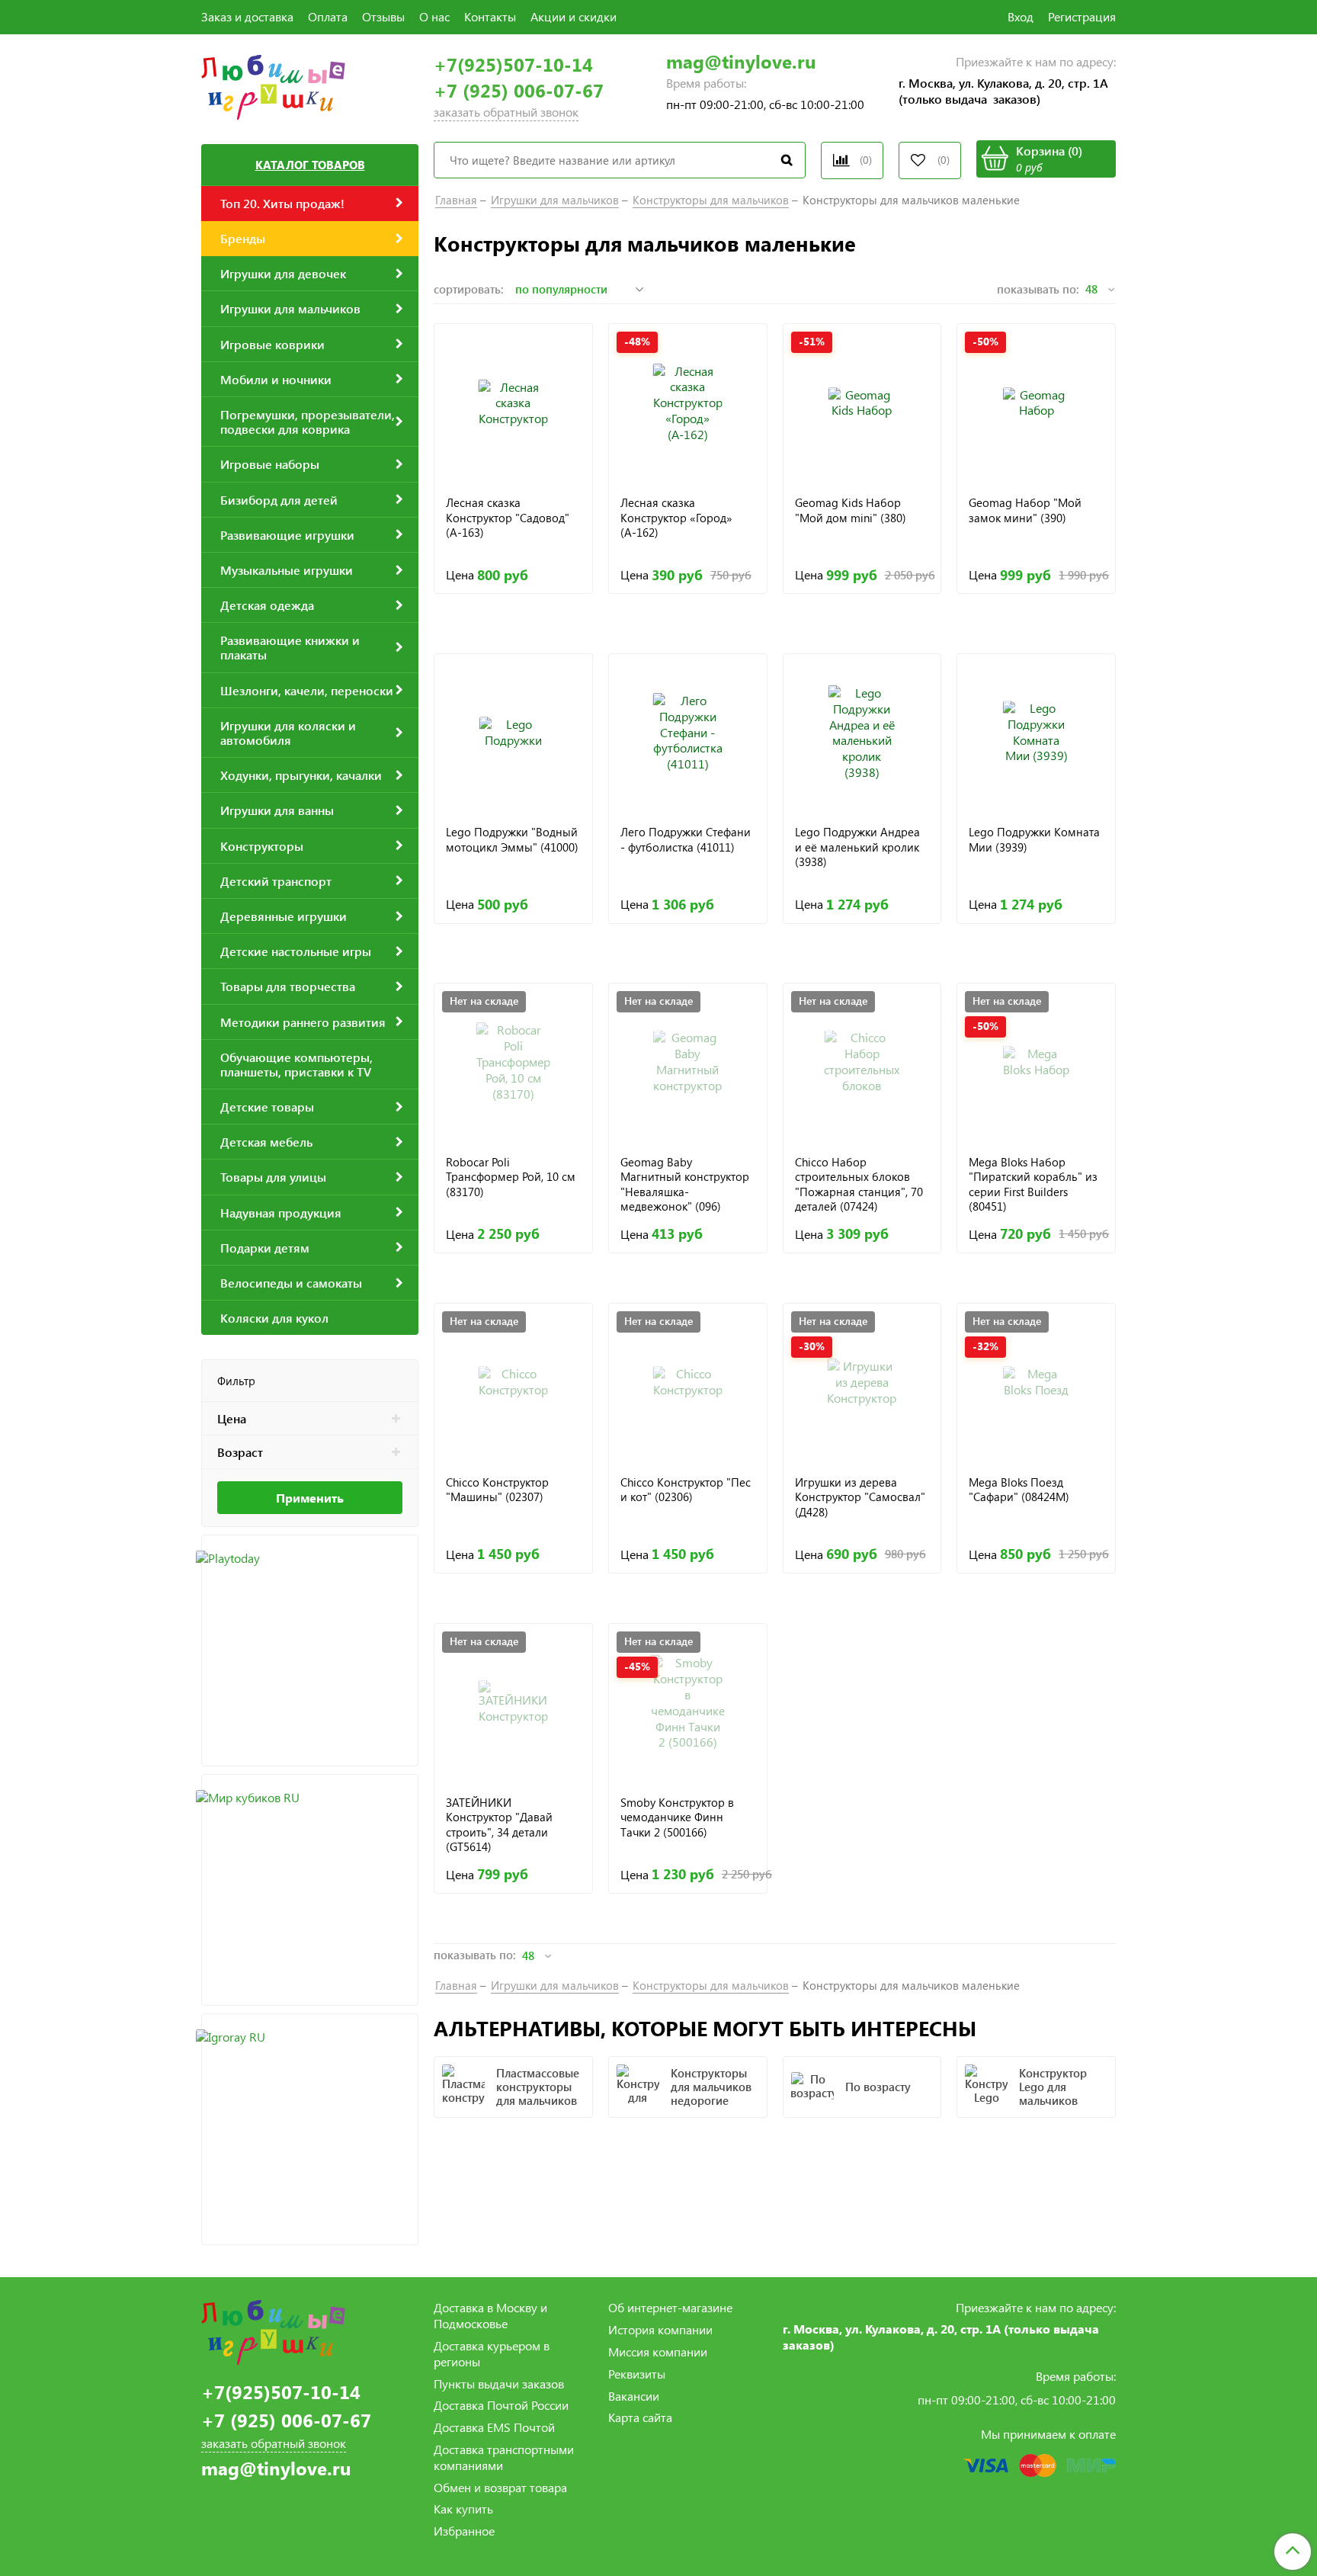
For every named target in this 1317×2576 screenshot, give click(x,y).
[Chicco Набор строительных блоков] (862, 1062)
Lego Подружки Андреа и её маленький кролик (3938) (857, 847)
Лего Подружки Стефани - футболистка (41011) (686, 840)
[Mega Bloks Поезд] (1036, 1383)
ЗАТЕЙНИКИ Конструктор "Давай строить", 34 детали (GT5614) (499, 1825)
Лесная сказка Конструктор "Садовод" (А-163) (508, 518)
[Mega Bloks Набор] (1036, 1062)
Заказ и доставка (247, 16)
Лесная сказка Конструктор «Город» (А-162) (676, 518)
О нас (434, 16)
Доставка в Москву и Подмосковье (490, 2315)
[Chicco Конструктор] (513, 1383)
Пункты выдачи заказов (499, 2384)
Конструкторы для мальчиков (711, 200)
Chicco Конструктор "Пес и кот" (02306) (686, 1490)
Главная (456, 200)
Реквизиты (637, 2374)
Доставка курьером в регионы (492, 2353)
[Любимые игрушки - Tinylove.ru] (273, 85)
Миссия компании (658, 2351)
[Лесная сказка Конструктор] (513, 403)
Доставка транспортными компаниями (504, 2457)
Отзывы (383, 16)
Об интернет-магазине (670, 2307)
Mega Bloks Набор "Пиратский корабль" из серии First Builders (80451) (1033, 1184)
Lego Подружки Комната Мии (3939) (1034, 840)
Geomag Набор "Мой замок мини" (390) (1025, 510)
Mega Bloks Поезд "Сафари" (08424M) (1019, 1490)
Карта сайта (640, 2417)
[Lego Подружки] (513, 733)
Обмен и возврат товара (500, 2487)
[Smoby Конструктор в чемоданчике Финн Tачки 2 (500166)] (688, 1703)
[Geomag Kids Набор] (862, 403)
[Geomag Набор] (1036, 403)
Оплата (328, 16)
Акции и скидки (574, 16)
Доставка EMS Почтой (494, 2427)
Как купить (463, 2509)
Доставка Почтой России (501, 2405)
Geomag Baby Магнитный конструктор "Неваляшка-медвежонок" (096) (685, 1184)
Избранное (464, 2531)
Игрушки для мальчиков (555, 200)
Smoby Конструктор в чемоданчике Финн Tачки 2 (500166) (677, 1817)
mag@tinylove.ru (741, 61)
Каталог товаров (310, 165)
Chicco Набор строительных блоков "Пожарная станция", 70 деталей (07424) (859, 1184)
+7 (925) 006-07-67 (519, 90)
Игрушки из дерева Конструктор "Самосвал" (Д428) (860, 1497)
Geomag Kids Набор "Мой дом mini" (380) (851, 510)
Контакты (490, 16)
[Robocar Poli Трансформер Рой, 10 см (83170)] (513, 1062)
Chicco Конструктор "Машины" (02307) (497, 1490)
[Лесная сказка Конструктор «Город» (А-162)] (688, 403)
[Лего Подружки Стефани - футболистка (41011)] (688, 733)
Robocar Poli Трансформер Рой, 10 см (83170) (511, 1177)
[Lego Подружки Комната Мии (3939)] (1036, 733)
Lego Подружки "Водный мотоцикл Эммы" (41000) (512, 840)
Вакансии (634, 2396)
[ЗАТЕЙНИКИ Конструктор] (513, 1703)
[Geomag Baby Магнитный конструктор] (688, 1062)
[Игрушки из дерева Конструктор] (862, 1383)
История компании (660, 2329)
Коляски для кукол (274, 1318)
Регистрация (1082, 16)
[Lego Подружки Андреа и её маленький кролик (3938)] (862, 733)
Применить (310, 1498)
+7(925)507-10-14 (513, 64)
